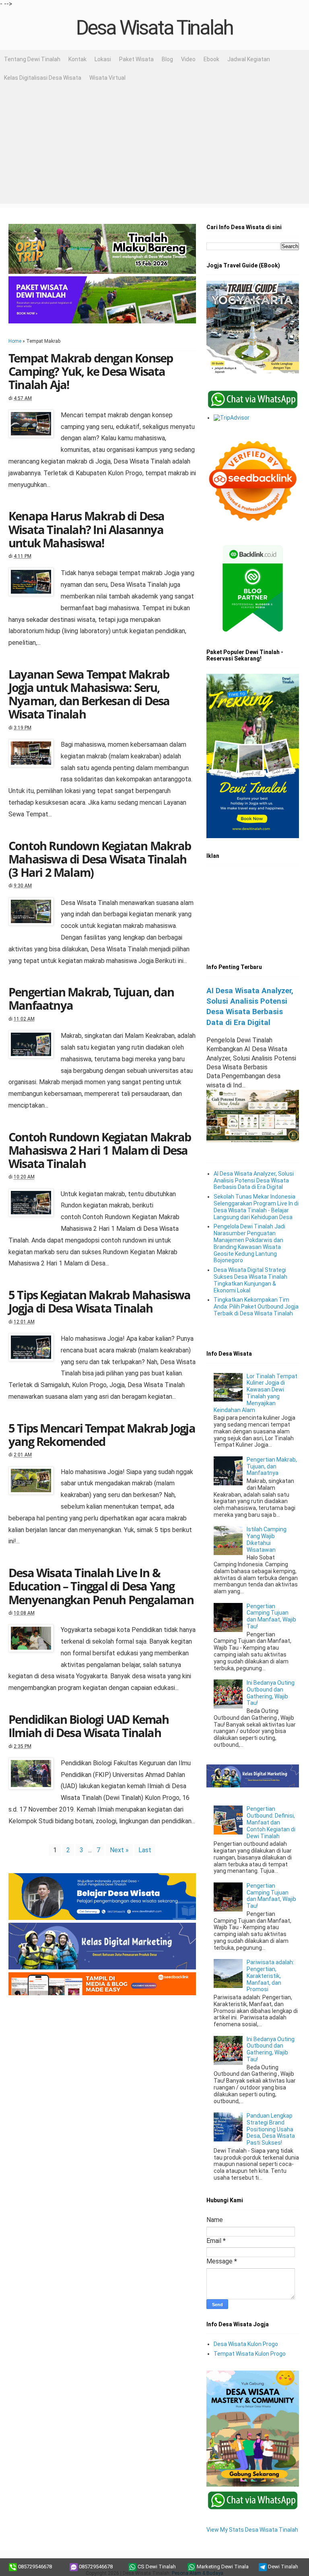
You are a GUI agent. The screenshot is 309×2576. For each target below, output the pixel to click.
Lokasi (103, 59)
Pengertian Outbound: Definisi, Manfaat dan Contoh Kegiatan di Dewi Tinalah (271, 1822)
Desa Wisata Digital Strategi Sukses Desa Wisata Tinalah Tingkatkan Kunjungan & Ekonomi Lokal (250, 1280)
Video (188, 59)
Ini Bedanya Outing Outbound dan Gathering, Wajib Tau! (271, 1693)
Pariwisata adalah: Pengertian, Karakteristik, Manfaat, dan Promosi (270, 1976)
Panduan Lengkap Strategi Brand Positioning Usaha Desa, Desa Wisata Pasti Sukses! (271, 2129)
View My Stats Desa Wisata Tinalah (252, 2530)
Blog (167, 59)
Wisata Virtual (107, 78)
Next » (119, 1850)
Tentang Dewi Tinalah (32, 59)
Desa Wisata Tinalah (154, 28)
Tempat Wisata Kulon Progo (250, 2354)
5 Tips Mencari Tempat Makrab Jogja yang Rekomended (102, 1435)
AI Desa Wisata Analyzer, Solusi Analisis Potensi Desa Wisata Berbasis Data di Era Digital (254, 1180)
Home (15, 341)
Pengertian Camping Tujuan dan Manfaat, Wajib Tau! (271, 1616)
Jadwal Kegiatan (249, 59)
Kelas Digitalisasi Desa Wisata (43, 78)
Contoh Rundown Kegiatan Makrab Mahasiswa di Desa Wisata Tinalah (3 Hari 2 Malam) (100, 859)
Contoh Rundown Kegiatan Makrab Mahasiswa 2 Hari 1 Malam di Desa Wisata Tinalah (100, 1150)
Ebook (211, 59)
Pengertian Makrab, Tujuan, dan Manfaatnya (91, 998)
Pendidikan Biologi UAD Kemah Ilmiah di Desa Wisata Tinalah (89, 1726)
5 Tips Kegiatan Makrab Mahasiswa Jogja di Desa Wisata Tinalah (99, 1301)
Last (145, 1850)
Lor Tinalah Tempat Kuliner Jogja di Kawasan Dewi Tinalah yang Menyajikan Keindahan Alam (256, 1393)
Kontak (77, 59)
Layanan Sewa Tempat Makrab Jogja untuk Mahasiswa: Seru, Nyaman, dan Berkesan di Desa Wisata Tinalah (89, 694)
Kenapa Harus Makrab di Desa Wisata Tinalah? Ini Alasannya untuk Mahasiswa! (86, 529)
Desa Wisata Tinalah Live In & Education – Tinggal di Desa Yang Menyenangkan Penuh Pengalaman (101, 1586)
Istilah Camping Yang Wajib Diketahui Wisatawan (267, 1539)
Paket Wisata (136, 59)
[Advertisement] (154, 147)
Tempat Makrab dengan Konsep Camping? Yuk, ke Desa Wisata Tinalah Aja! (91, 371)
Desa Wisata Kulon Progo (246, 2344)
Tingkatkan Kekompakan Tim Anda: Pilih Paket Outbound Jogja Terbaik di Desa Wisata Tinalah (256, 1307)
